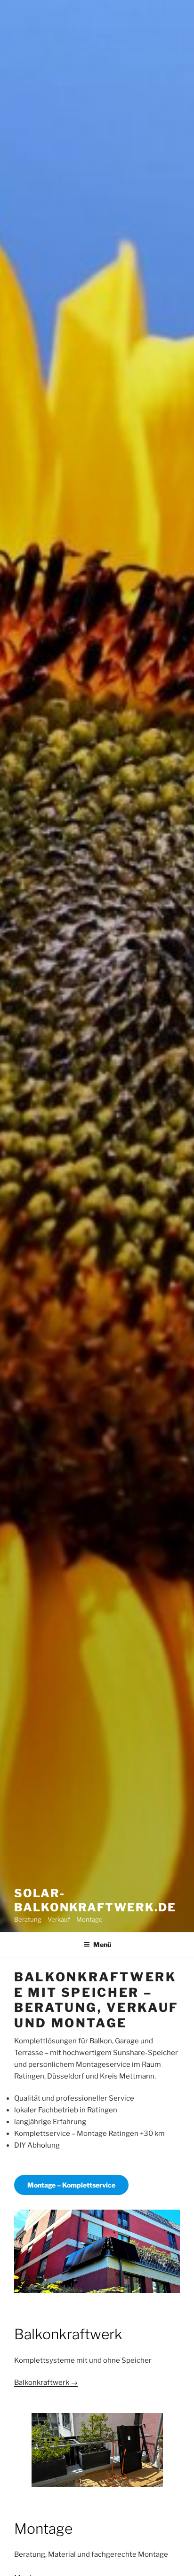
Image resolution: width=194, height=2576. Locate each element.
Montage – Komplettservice (71, 2185)
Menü (102, 1944)
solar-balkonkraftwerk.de (95, 1900)
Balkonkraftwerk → (46, 2382)
